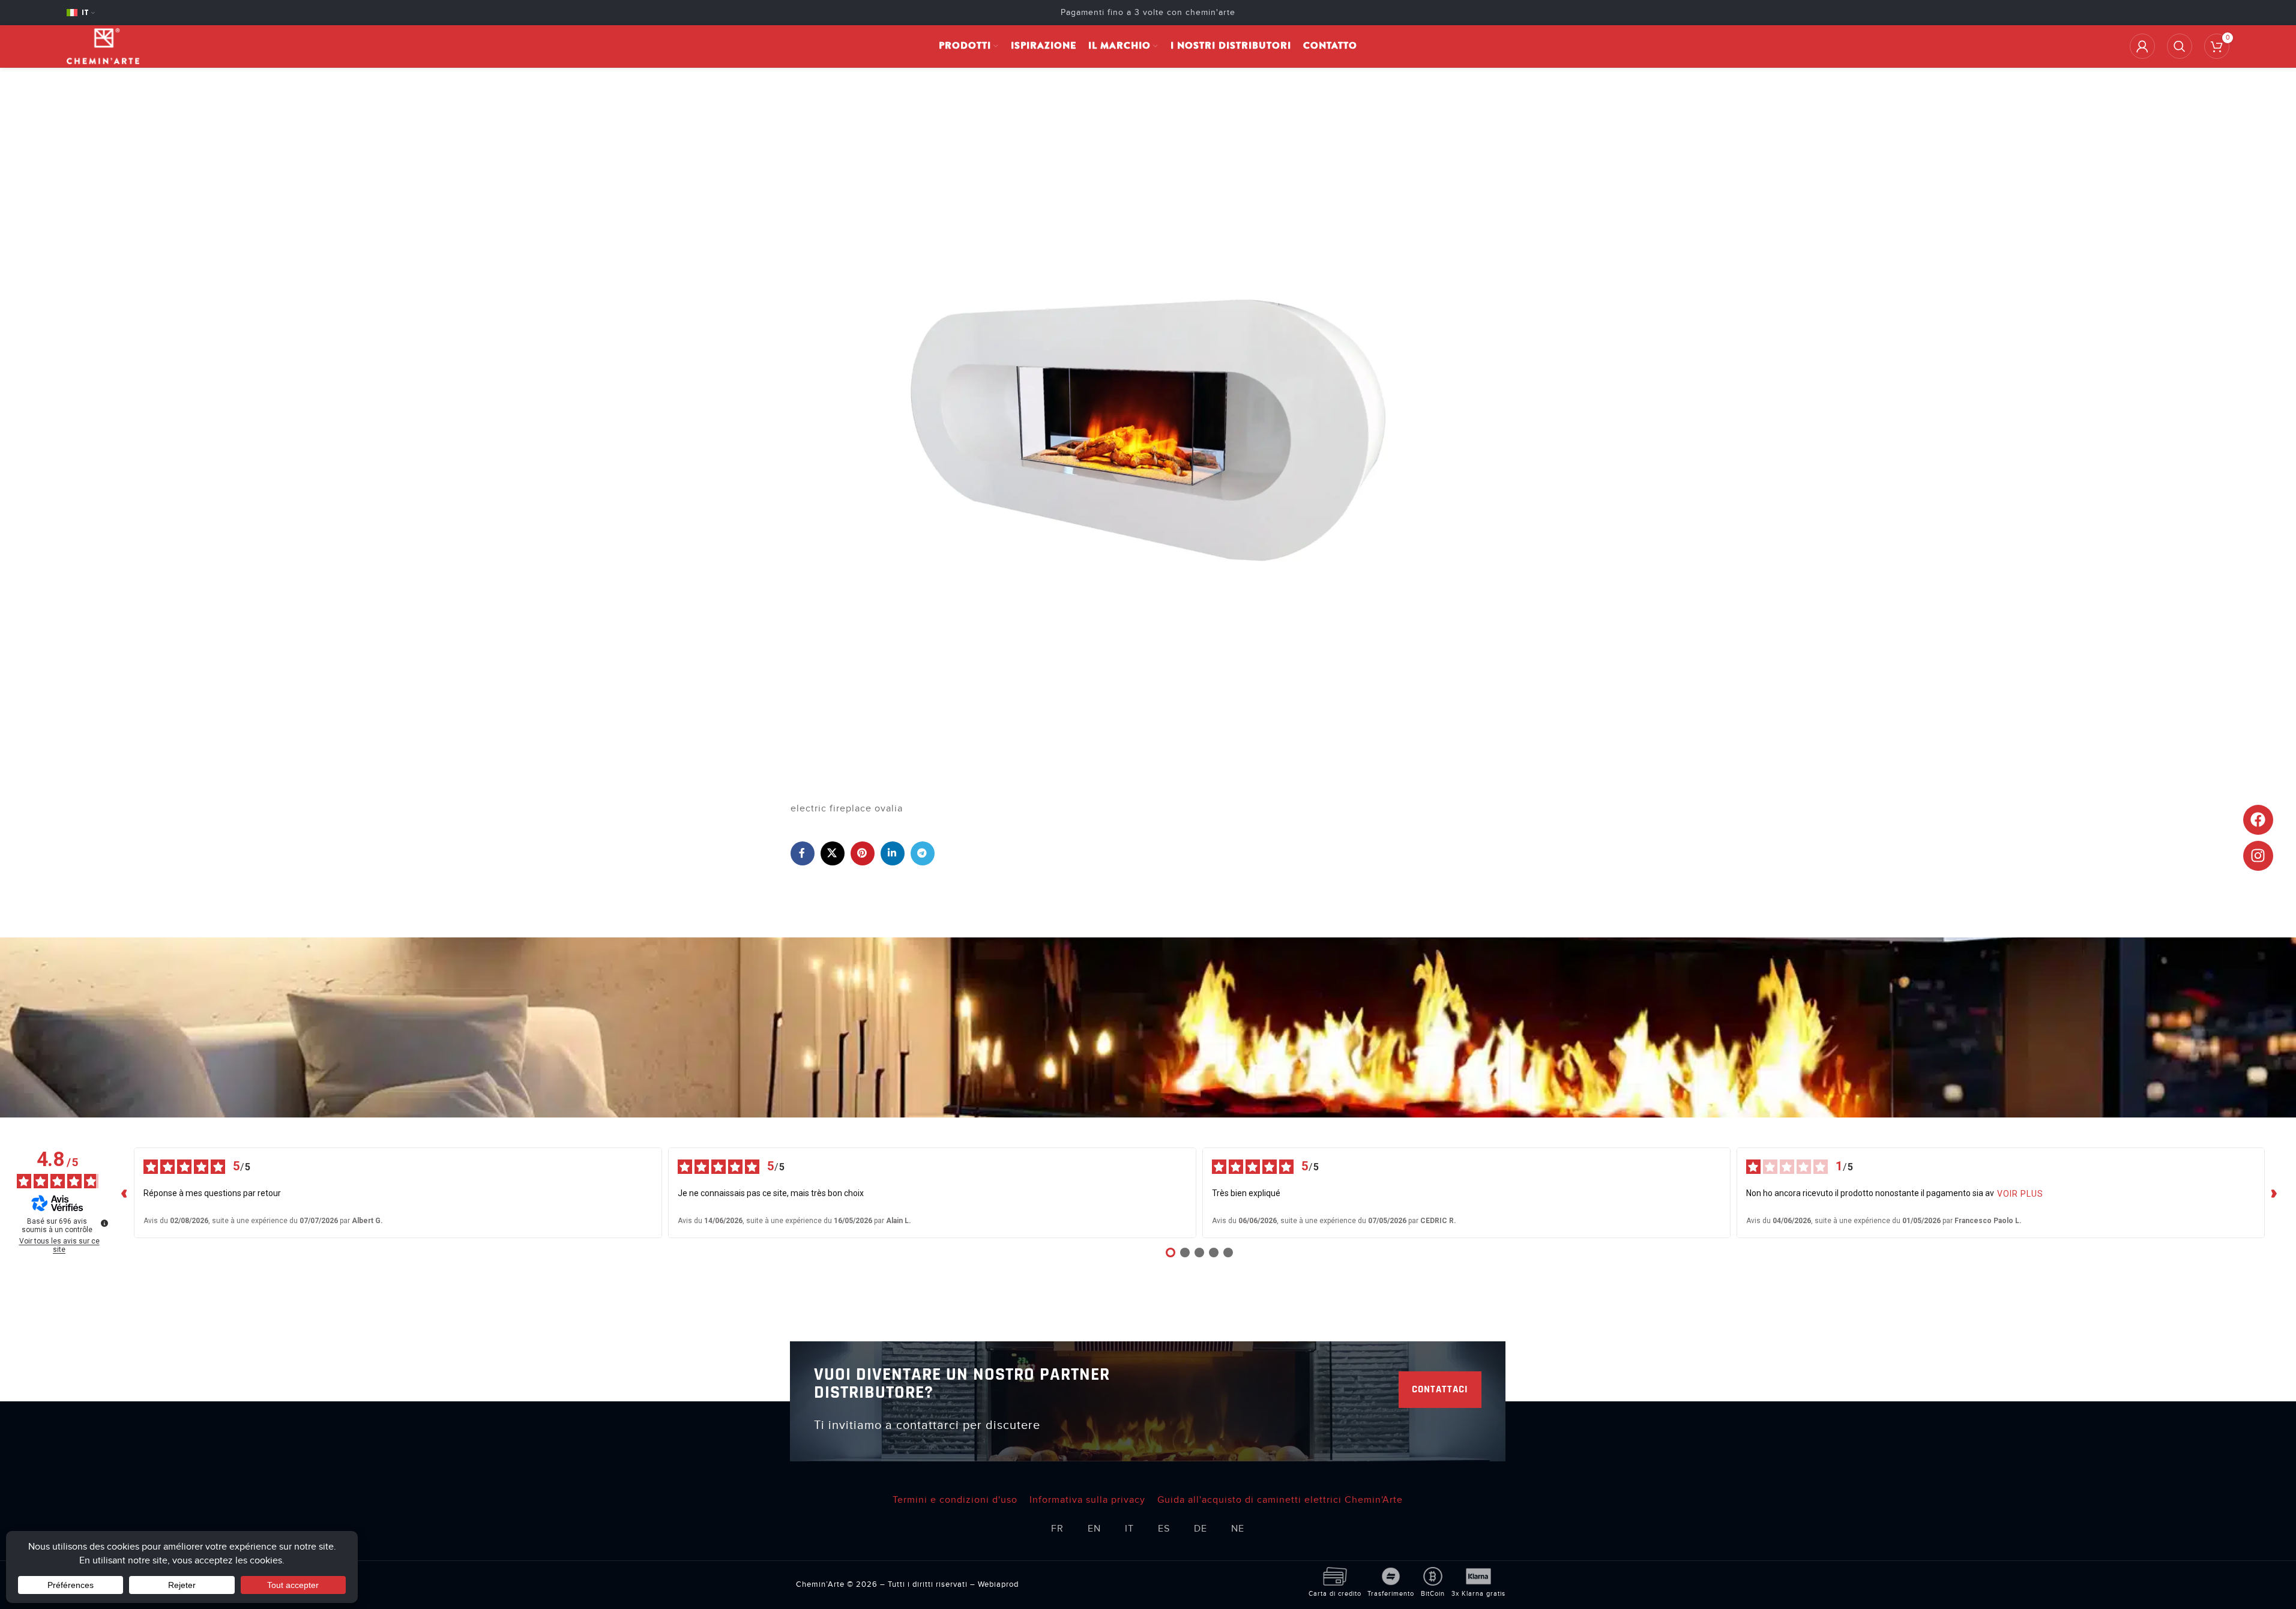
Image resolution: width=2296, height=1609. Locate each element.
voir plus (2020, 1194)
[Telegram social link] (923, 853)
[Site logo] (103, 46)
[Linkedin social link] (893, 853)
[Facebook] (2258, 820)
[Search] (2180, 46)
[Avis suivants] (2274, 1192)
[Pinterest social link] (863, 853)
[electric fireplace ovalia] (1148, 430)
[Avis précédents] (124, 1192)
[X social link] (833, 853)
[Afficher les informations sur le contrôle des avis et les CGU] (104, 1223)
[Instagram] (2258, 856)
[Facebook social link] (803, 853)
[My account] (2142, 46)
